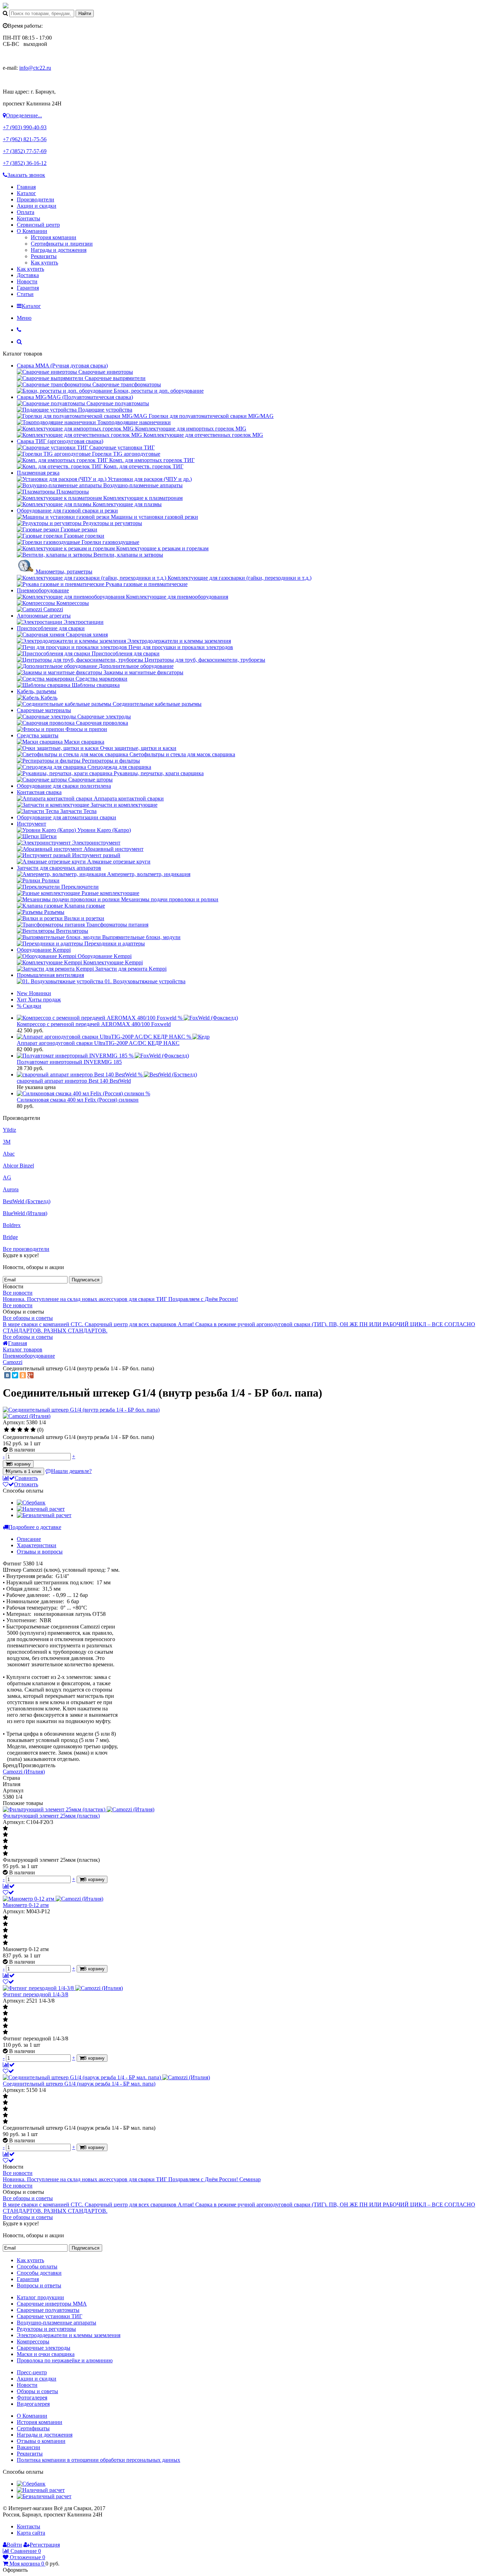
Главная (26, 187)
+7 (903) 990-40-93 (25, 127)
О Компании (32, 231)
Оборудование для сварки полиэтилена (64, 786)
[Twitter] (15, 1375)
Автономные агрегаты (44, 616)
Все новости (18, 1293)
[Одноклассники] (23, 1375)
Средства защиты (38, 735)
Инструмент (31, 824)
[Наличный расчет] (41, 1509)
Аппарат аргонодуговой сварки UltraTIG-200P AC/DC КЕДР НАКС (98, 1043)
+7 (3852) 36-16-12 (25, 163)
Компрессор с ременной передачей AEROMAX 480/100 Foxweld (94, 1024)
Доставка (28, 275)
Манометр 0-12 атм (26, 1905)
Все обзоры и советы (28, 1318)
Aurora (11, 1189)
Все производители (26, 1249)
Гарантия (28, 288)
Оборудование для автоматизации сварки (66, 817)
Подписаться (86, 1280)
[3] (20, 1430)
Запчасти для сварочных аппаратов (59, 868)
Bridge (10, 1237)
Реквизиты (44, 256)
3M (7, 1142)
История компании (54, 237)
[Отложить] (8, 1892)
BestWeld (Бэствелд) (27, 1201)
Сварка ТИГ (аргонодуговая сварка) (60, 441)
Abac (9, 1154)
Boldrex (12, 1225)
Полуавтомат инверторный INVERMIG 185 (69, 1062)
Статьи (25, 294)
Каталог (26, 193)
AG (7, 1177)
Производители (36, 199)
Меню (24, 318)
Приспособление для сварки (51, 628)
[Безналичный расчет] (44, 1515)
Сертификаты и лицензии (62, 244)
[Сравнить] (9, 1886)
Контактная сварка (39, 792)
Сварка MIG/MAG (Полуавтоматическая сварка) (75, 397)
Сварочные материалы (44, 710)
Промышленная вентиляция (50, 975)
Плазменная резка (38, 473)
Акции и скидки (37, 206)
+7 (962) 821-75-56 (25, 139)
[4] (26, 1430)
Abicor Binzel (18, 1166)
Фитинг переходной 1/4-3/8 (36, 1994)
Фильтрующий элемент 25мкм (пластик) (51, 1816)
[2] (13, 1430)
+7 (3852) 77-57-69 (25, 151)
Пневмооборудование (43, 590)
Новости (27, 281)
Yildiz (9, 1130)
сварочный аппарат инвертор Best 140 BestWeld (74, 1081)
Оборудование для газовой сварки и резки (67, 511)
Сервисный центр (38, 225)
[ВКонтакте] (7, 1375)
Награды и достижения (59, 250)
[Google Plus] (30, 1375)
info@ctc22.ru (35, 68)
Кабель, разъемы (37, 691)
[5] (33, 1430)
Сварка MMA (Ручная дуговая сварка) (62, 366)
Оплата (26, 212)
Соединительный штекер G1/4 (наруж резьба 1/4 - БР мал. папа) (79, 2084)
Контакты (29, 218)
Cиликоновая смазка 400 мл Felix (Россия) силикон (78, 1100)
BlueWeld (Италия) (25, 1213)
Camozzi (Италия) (24, 1772)
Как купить (44, 263)
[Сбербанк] (31, 1503)
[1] (6, 1430)
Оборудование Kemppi (44, 950)
